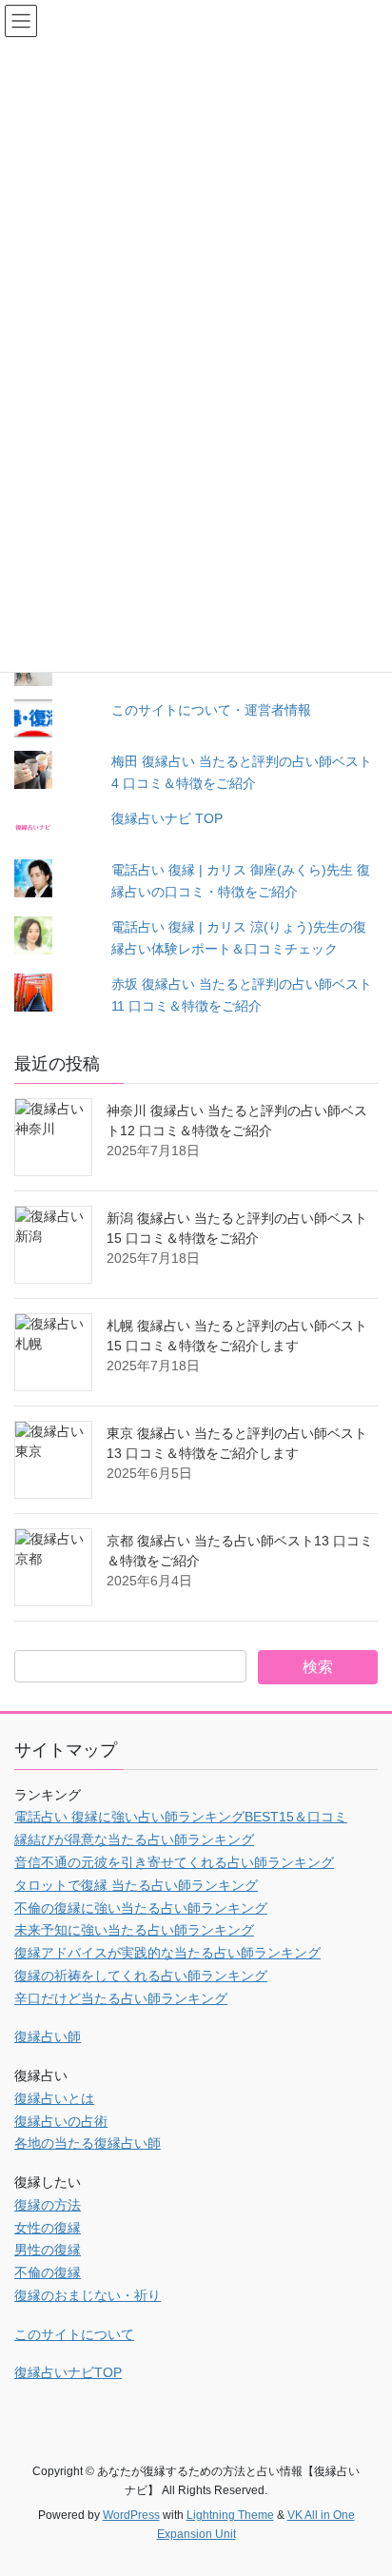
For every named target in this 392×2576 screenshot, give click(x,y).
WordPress (131, 2515)
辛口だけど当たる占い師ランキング (121, 1998)
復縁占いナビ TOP (167, 818)
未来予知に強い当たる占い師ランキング (134, 1930)
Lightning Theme (230, 2515)
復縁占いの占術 (61, 2121)
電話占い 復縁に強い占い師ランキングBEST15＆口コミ (181, 1817)
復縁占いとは (54, 2098)
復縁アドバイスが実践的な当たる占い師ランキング (167, 1953)
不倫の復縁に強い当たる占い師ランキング (141, 1908)
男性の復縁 (48, 2250)
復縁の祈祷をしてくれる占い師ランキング (141, 1976)
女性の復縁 (48, 2228)
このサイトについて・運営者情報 (211, 710)
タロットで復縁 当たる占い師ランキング (136, 1885)
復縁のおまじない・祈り (88, 2295)
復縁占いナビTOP (68, 2372)
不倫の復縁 (48, 2272)
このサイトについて (74, 2334)
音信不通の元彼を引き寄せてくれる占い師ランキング (174, 1862)
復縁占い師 (48, 2036)
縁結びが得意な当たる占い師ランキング (134, 1839)
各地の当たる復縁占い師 (88, 2143)
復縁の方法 (48, 2205)
